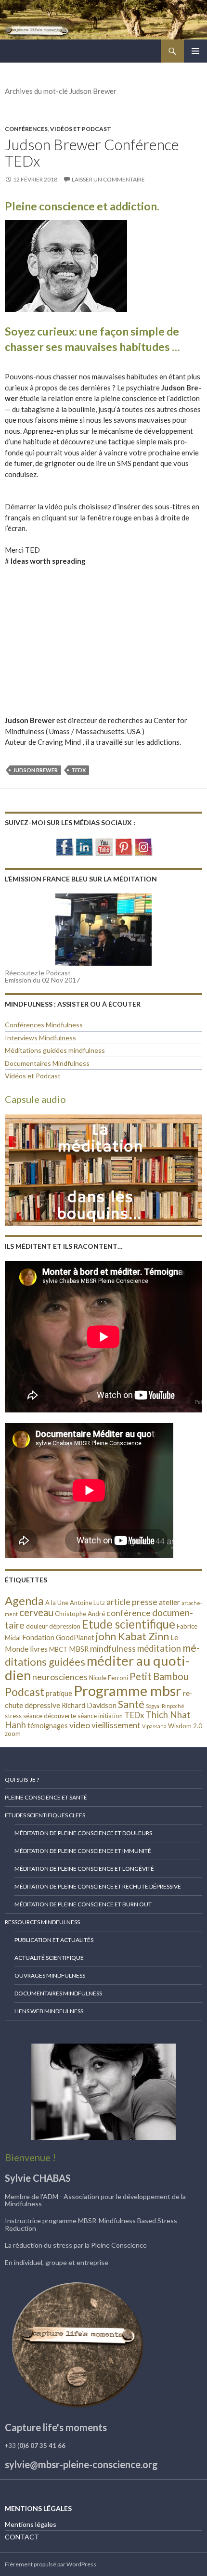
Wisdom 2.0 (185, 1726)
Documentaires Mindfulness (47, 1063)
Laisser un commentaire (108, 179)
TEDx (78, 770)
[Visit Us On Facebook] (64, 846)
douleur (37, 1626)
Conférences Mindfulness (44, 1025)
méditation (159, 1648)
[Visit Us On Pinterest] (123, 846)
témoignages (48, 1726)
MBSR (79, 1649)
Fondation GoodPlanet (58, 1638)
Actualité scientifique (49, 1958)
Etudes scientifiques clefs (45, 1815)
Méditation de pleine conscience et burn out (83, 1904)
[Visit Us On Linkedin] (84, 846)
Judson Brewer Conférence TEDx (92, 153)
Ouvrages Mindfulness (50, 1975)
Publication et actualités (54, 1940)
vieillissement (116, 1725)
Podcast (25, 1692)
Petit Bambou (159, 1676)
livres (39, 1649)
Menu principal (195, 51)
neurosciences (60, 1677)
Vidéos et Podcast (81, 129)
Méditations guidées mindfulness (55, 1050)
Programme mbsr (128, 1690)
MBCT (58, 1649)
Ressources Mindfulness (42, 1922)
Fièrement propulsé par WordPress (51, 2564)
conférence (129, 1613)
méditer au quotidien (97, 1668)
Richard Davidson (89, 1705)
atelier (169, 1602)
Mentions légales (31, 2524)
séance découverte (50, 1716)
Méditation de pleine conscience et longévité (84, 1869)
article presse (132, 1602)
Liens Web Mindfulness (49, 2011)
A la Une (57, 1603)
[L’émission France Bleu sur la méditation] (103, 930)
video (80, 1725)
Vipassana (154, 1726)
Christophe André (80, 1614)
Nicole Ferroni (109, 1678)
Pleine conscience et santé (46, 1797)
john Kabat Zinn (132, 1636)
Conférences (26, 129)
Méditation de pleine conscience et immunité (83, 1851)
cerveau (36, 1612)
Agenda (24, 1600)
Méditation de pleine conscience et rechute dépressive (98, 1886)
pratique (59, 1693)
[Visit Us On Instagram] (143, 846)
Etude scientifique (129, 1624)
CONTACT (22, 2537)
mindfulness (113, 1648)
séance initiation (100, 1716)
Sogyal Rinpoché (165, 1706)
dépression (65, 1626)
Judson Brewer (35, 770)
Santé (131, 1704)
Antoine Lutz (87, 1603)
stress (13, 1716)
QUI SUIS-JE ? (22, 1780)
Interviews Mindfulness (40, 1038)
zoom (13, 1734)
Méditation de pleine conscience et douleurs (83, 1833)
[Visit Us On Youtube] (104, 846)
